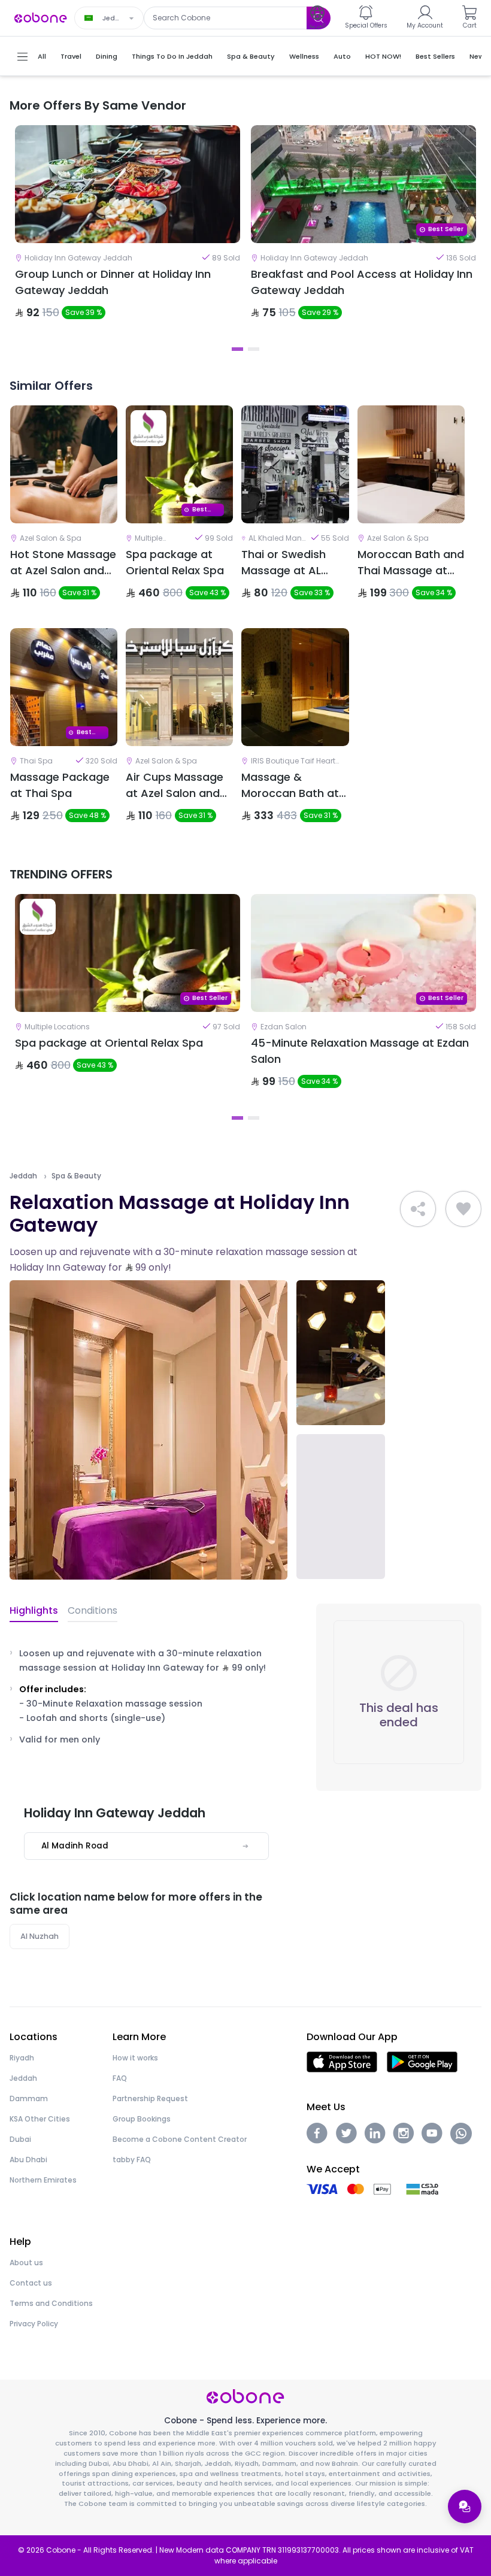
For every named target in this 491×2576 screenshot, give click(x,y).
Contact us (31, 2283)
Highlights (34, 1610)
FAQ (120, 2078)
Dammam (29, 2098)
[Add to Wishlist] (463, 1209)
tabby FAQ (132, 2160)
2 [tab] (254, 349)
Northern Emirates (43, 2180)
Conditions (93, 1610)
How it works (135, 2058)
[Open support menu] (465, 2507)
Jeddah (23, 1176)
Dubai (20, 2139)
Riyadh (22, 2058)
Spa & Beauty (76, 1176)
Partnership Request (150, 2098)
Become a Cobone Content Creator (180, 2139)
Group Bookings (142, 2119)
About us (26, 2263)
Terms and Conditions (51, 2303)
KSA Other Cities (40, 2119)
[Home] (41, 17)
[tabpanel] (128, 232)
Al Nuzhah (40, 1936)
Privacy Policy (34, 2324)
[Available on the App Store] (342, 2061)
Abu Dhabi (28, 2160)
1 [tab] (237, 349)
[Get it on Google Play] (422, 2061)
